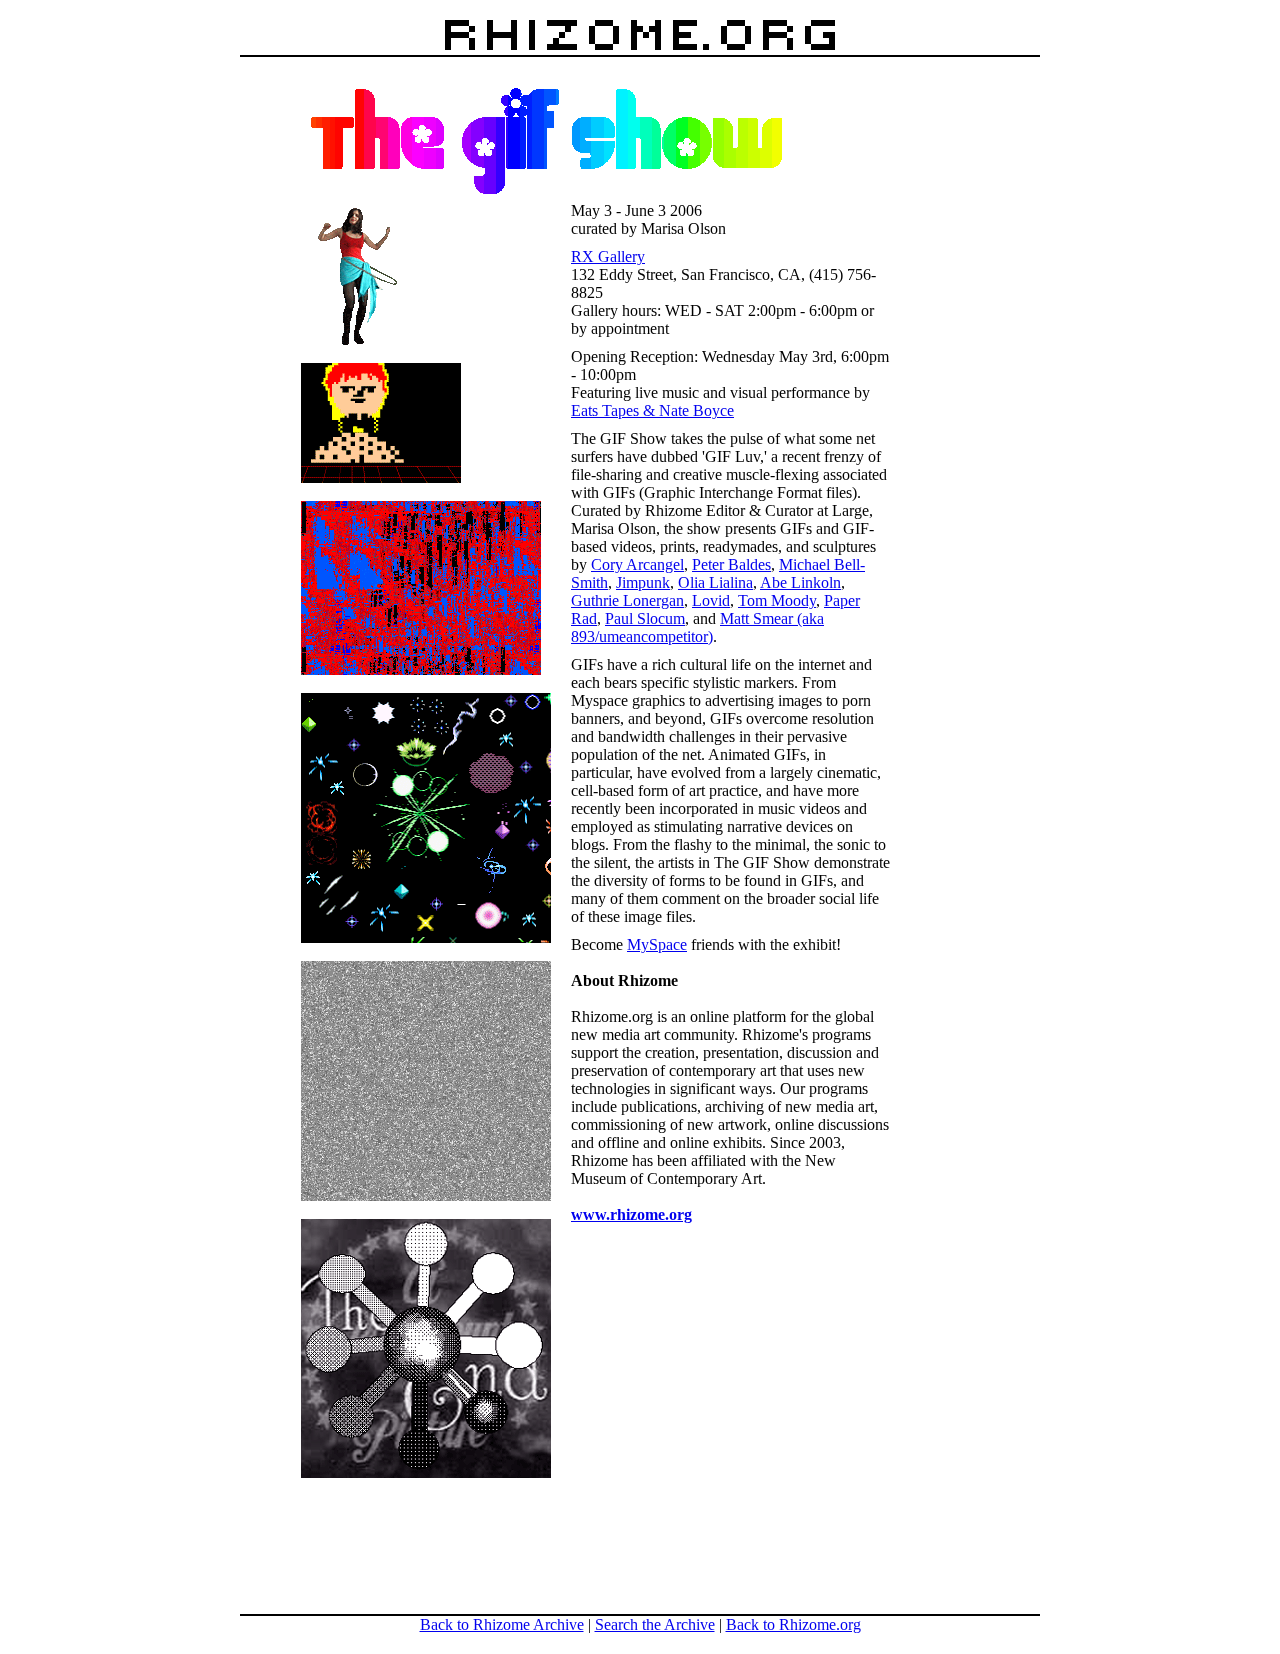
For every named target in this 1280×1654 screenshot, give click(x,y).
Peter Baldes (731, 564)
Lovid (711, 600)
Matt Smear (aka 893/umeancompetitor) (697, 627)
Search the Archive (655, 1624)
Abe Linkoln (800, 582)
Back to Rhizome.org (793, 1624)
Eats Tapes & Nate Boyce (652, 410)
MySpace (657, 944)
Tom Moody (777, 600)
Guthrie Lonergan (627, 600)
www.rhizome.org (631, 1214)
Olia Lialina (715, 582)
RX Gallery (608, 256)
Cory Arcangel (637, 564)
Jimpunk (643, 582)
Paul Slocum (645, 618)
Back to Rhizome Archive (502, 1624)
